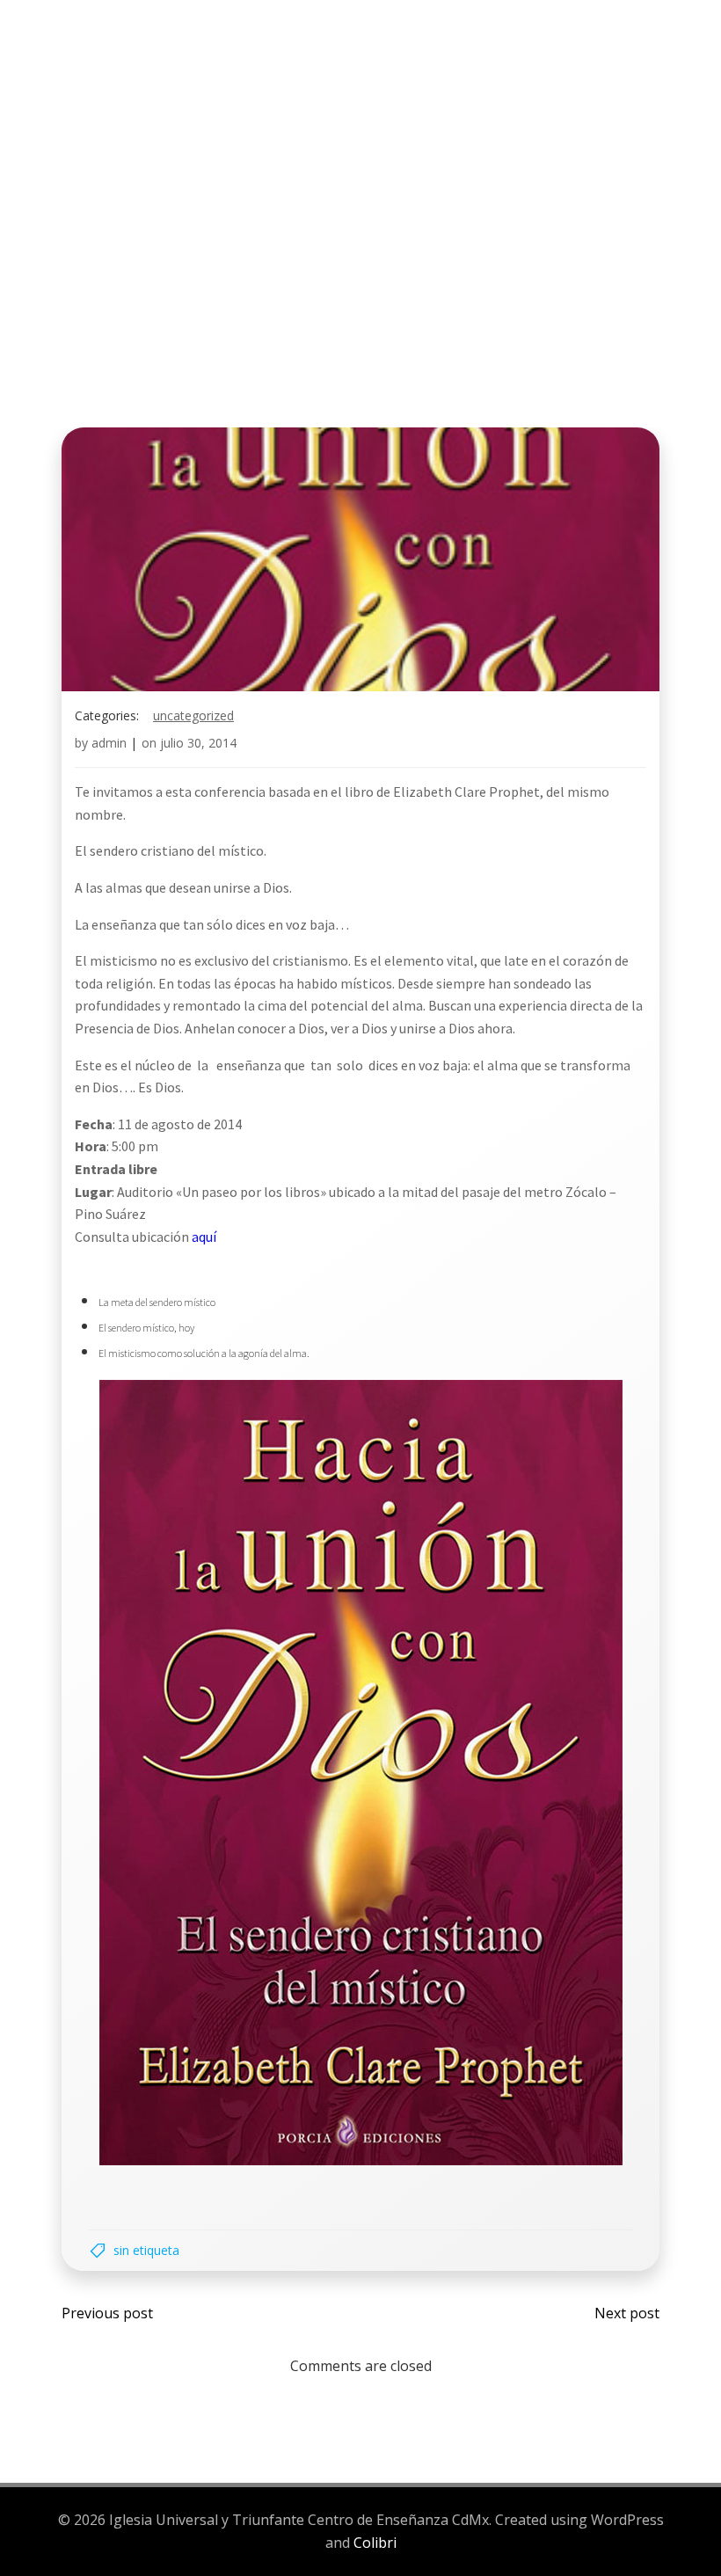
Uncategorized (193, 715)
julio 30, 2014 (198, 743)
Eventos (457, 78)
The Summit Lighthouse (295, 78)
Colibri (375, 2543)
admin (109, 743)
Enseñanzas (564, 78)
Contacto (228, 111)
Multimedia (101, 111)
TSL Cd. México (112, 78)
